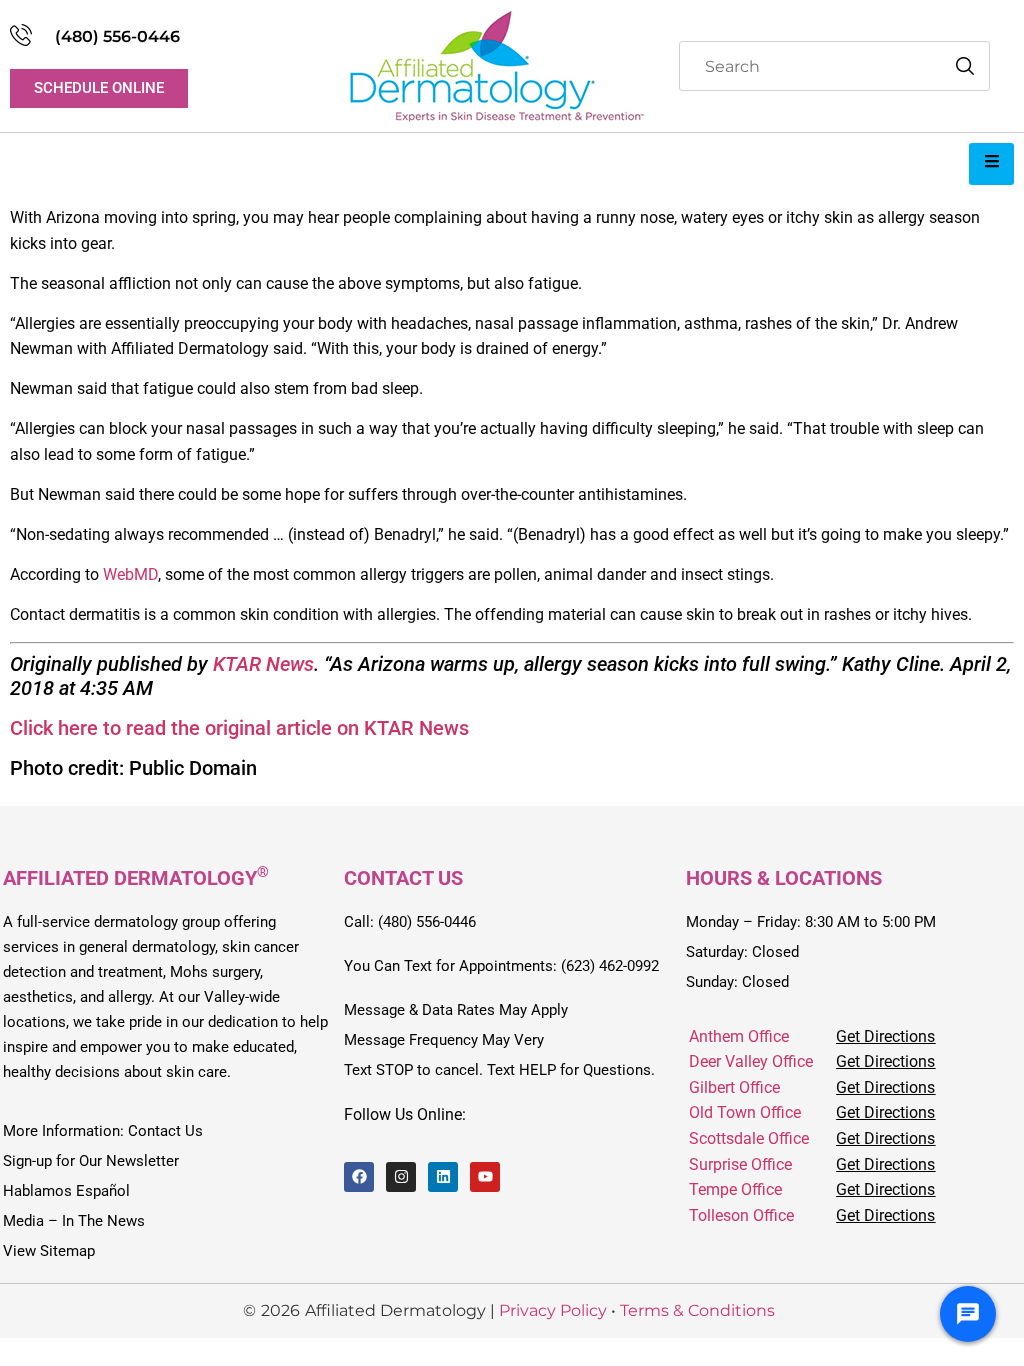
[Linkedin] (443, 1177)
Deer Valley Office (751, 1061)
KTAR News (263, 664)
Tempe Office (735, 1189)
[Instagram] (401, 1177)
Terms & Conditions (697, 1310)
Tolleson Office (741, 1215)
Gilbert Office (734, 1087)
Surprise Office (740, 1164)
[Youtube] (485, 1177)
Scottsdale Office (749, 1138)
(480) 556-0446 (117, 36)
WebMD (130, 574)
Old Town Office (745, 1112)
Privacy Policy (553, 1310)
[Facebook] (359, 1177)
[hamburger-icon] (991, 164)
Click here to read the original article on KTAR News (239, 728)
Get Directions (885, 1036)
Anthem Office (739, 1036)
